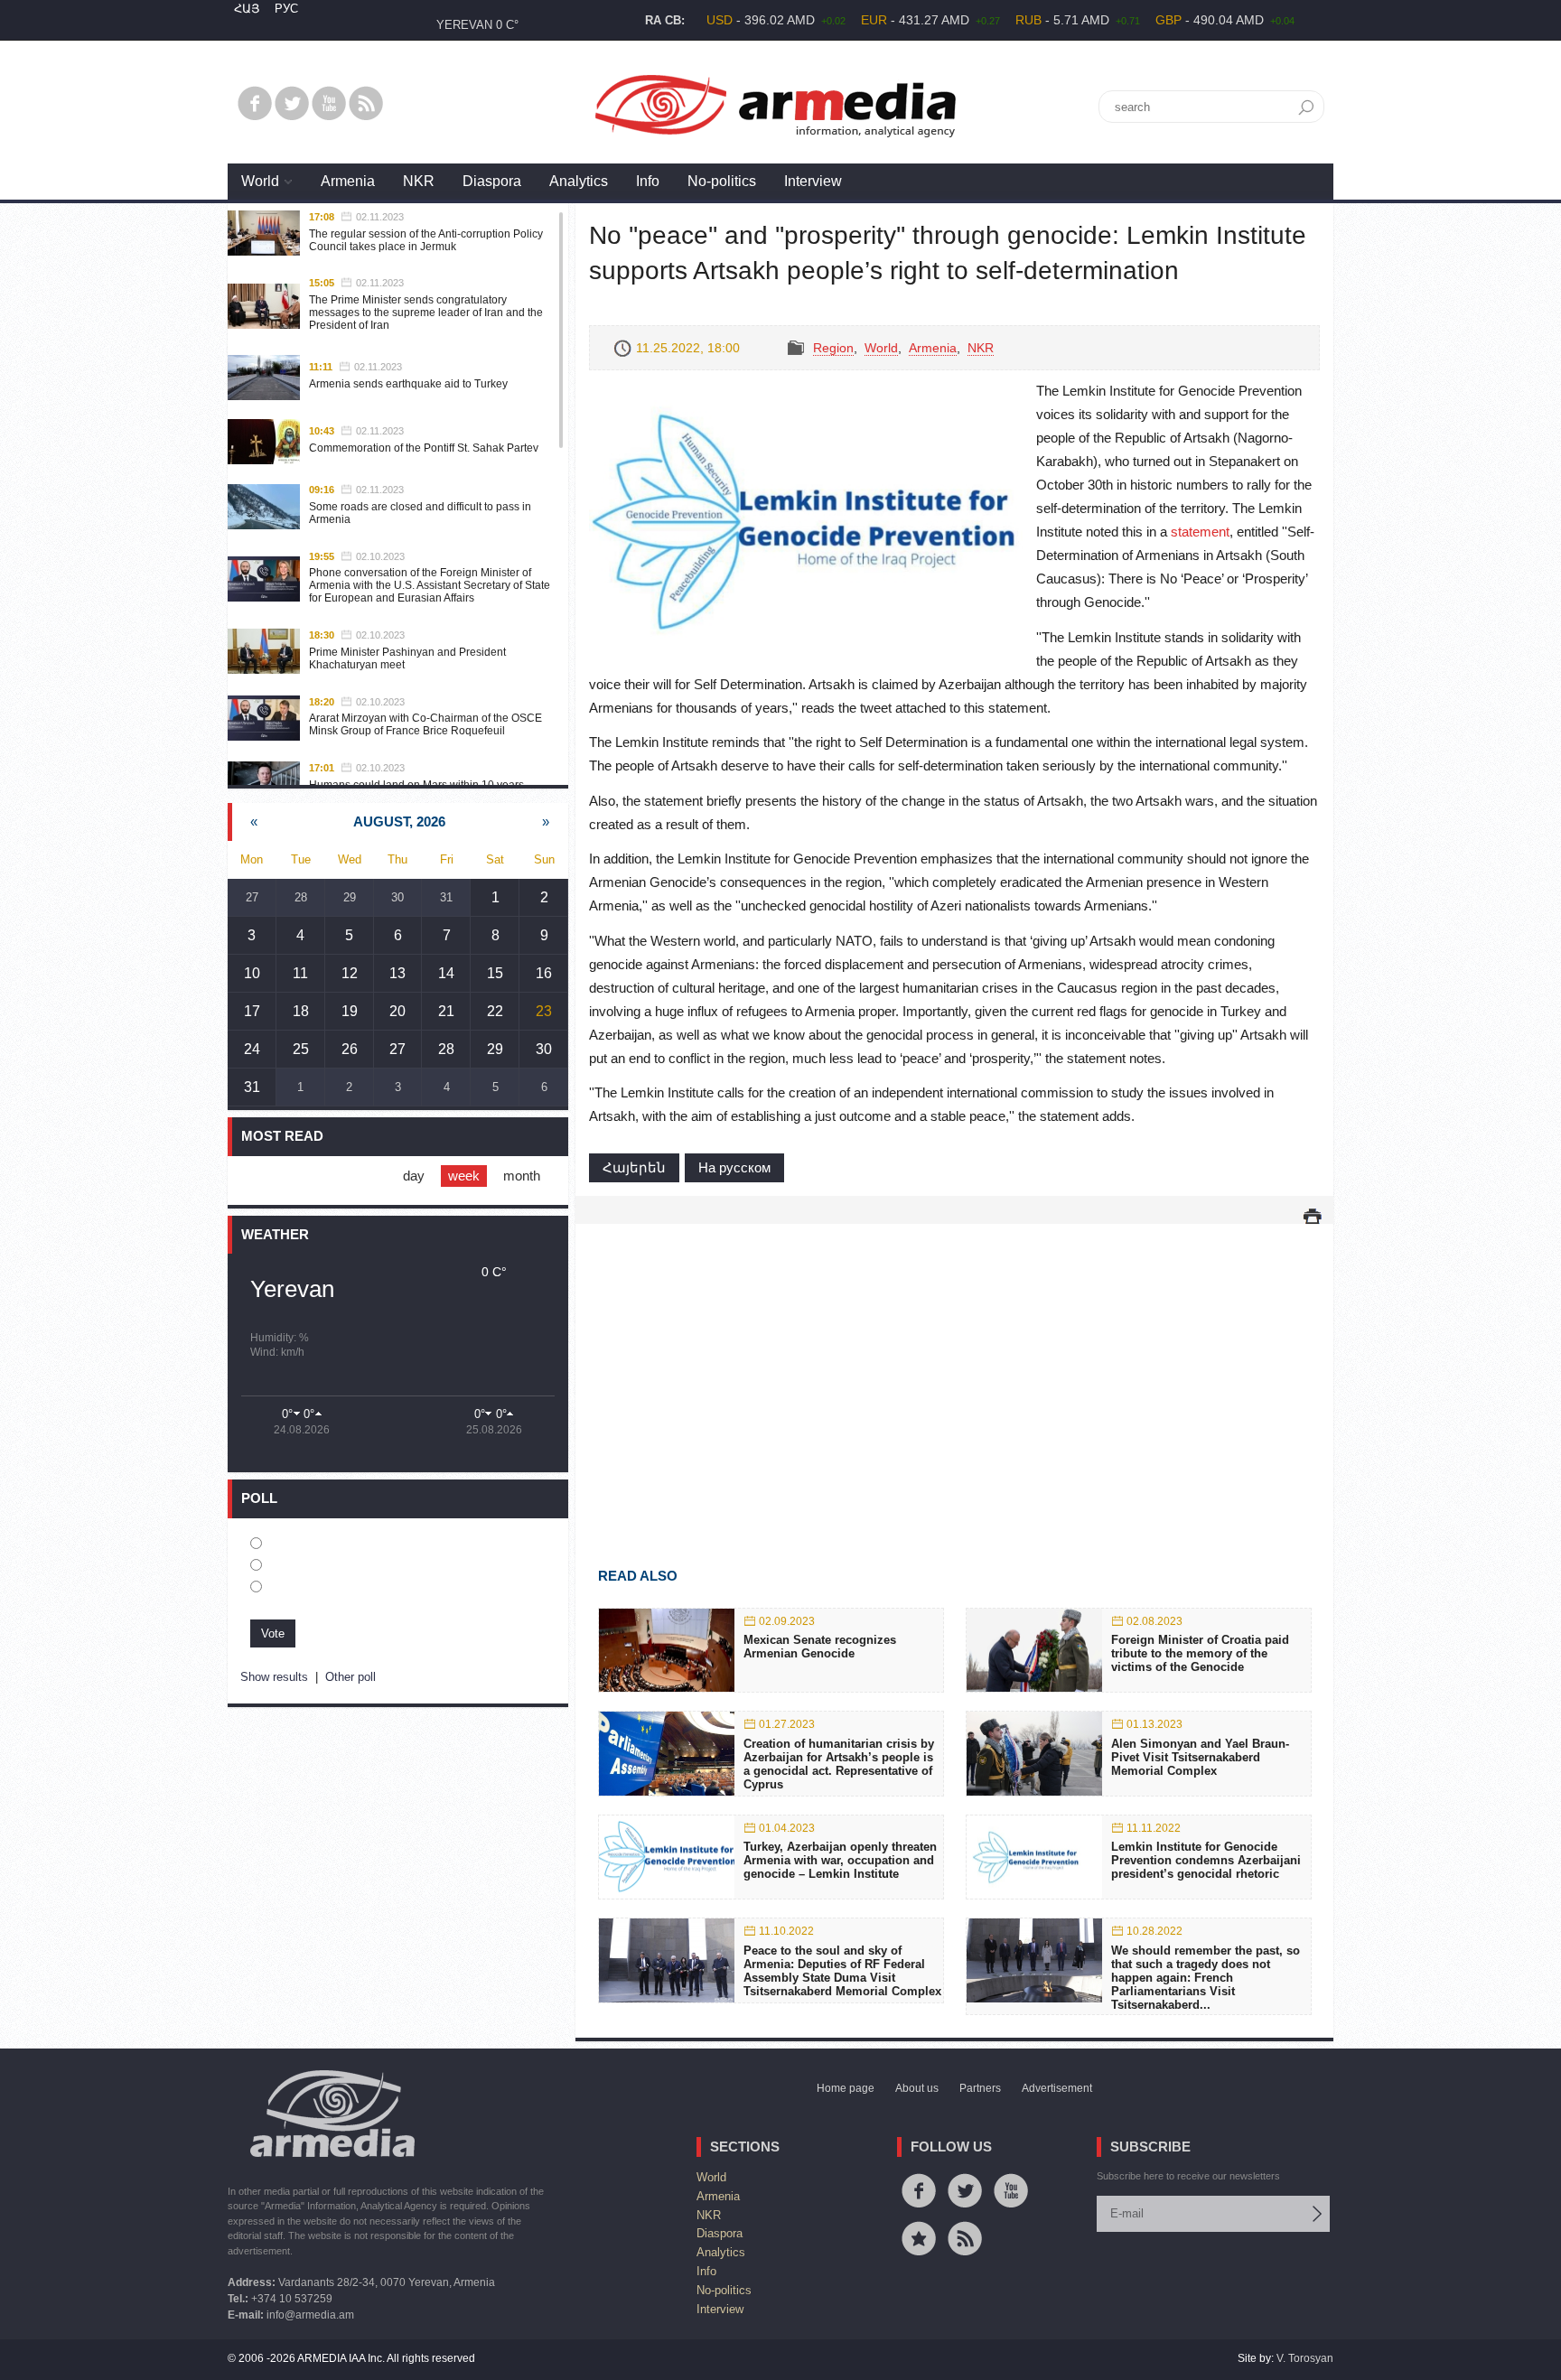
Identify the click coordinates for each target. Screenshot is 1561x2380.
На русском (734, 1167)
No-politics (722, 181)
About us (917, 2088)
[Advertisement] (954, 1369)
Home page (846, 2088)
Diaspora (492, 181)
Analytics (579, 181)
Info (648, 181)
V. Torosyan (1305, 2358)
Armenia (348, 181)
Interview (813, 181)
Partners (980, 2088)
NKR (419, 181)
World (260, 181)
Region (833, 348)
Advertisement (1057, 2088)
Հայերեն (634, 1167)
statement (1200, 532)
